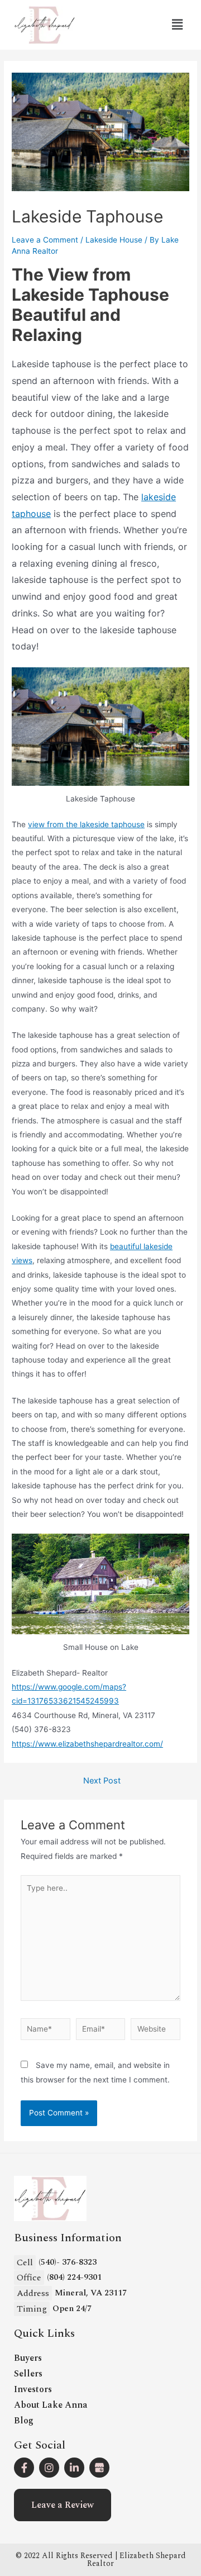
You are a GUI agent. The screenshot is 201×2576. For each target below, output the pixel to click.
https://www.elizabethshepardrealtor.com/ (87, 1744)
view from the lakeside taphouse (86, 824)
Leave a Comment (45, 240)
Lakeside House (114, 240)
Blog (24, 2421)
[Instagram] (49, 2468)
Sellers (28, 2374)
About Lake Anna (51, 2405)
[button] (63, 2505)
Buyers (28, 2358)
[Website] (155, 2031)
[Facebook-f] (24, 2468)
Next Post (102, 1781)
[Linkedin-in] (74, 2468)
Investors (33, 2389)
